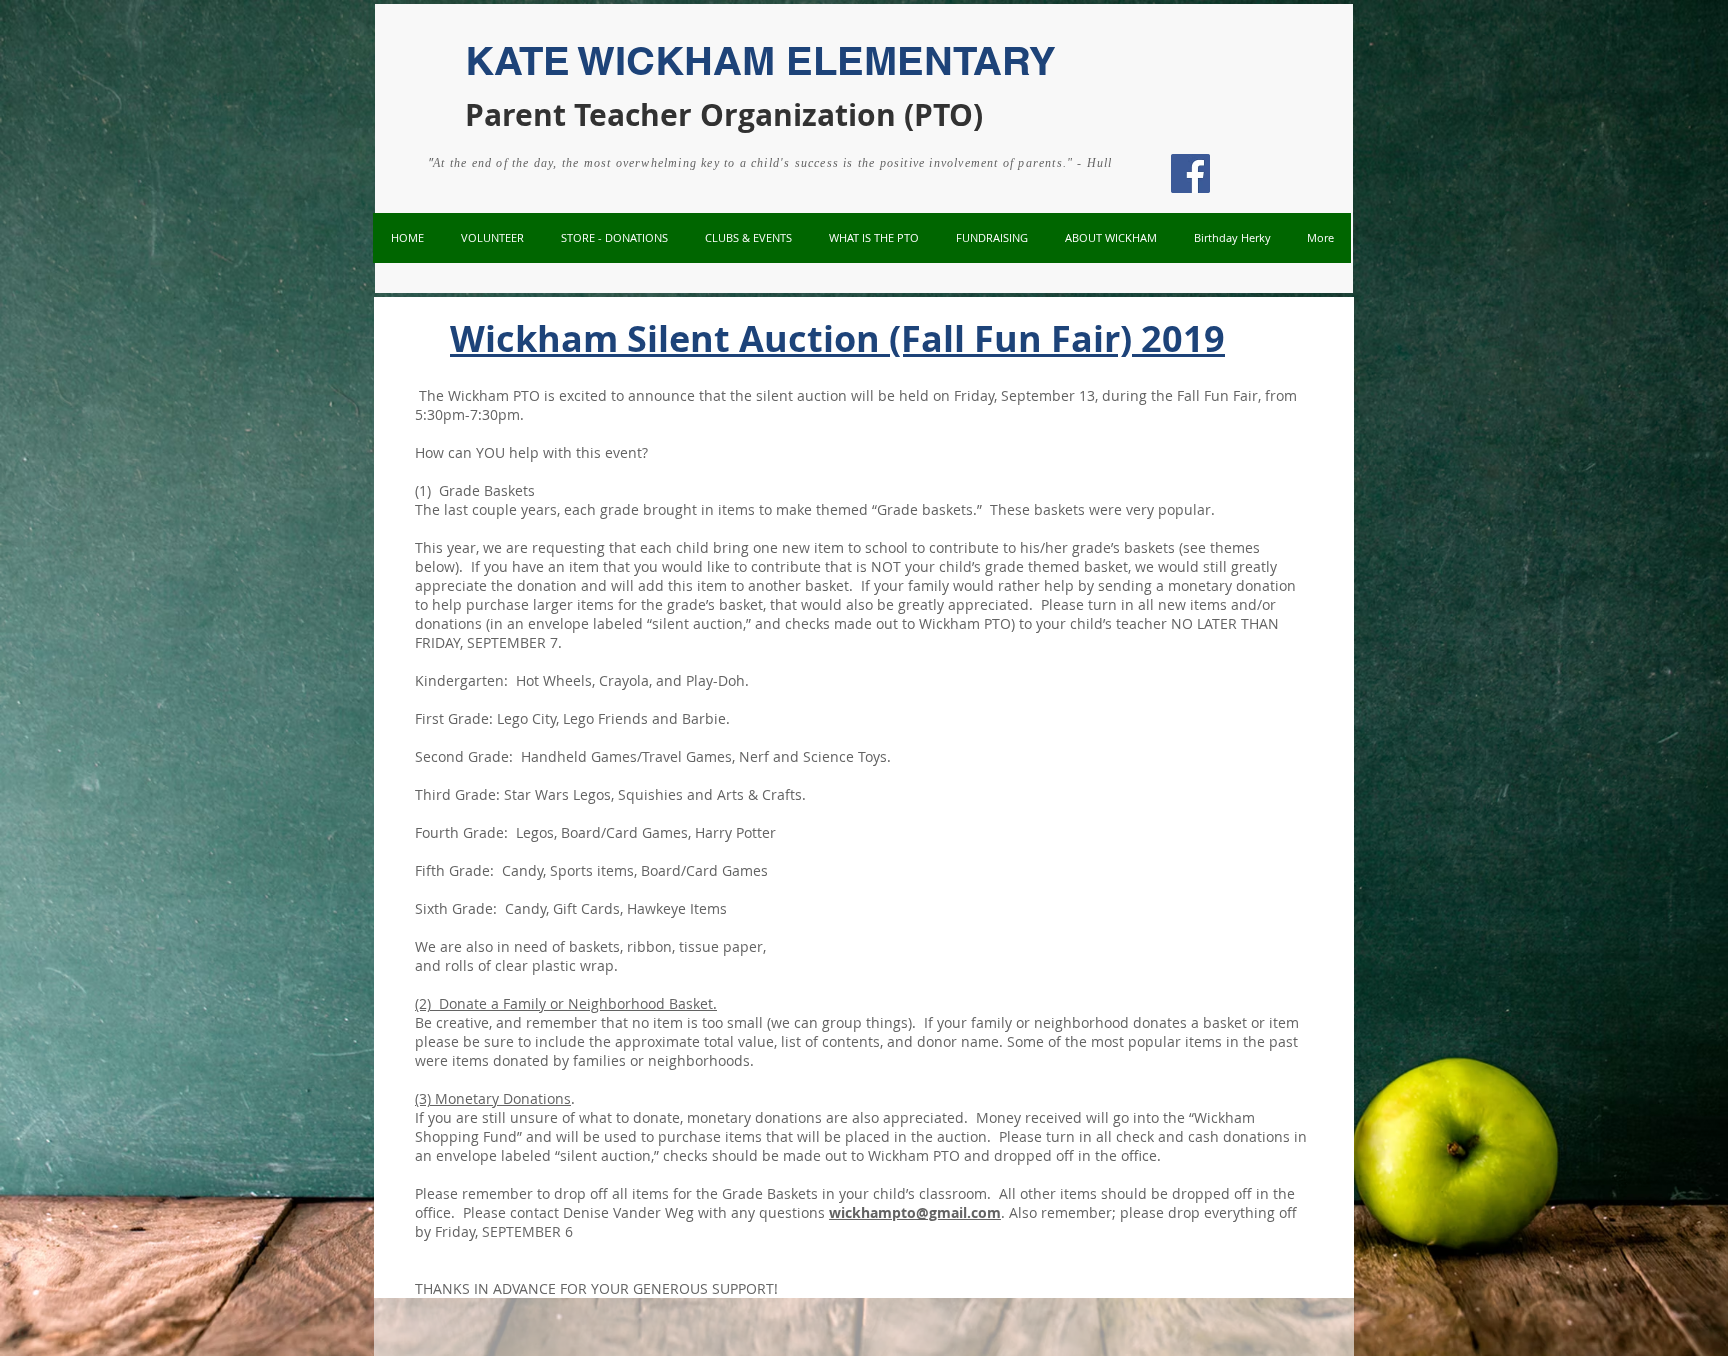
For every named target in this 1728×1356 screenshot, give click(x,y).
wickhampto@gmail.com (915, 1212)
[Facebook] (1190, 173)
